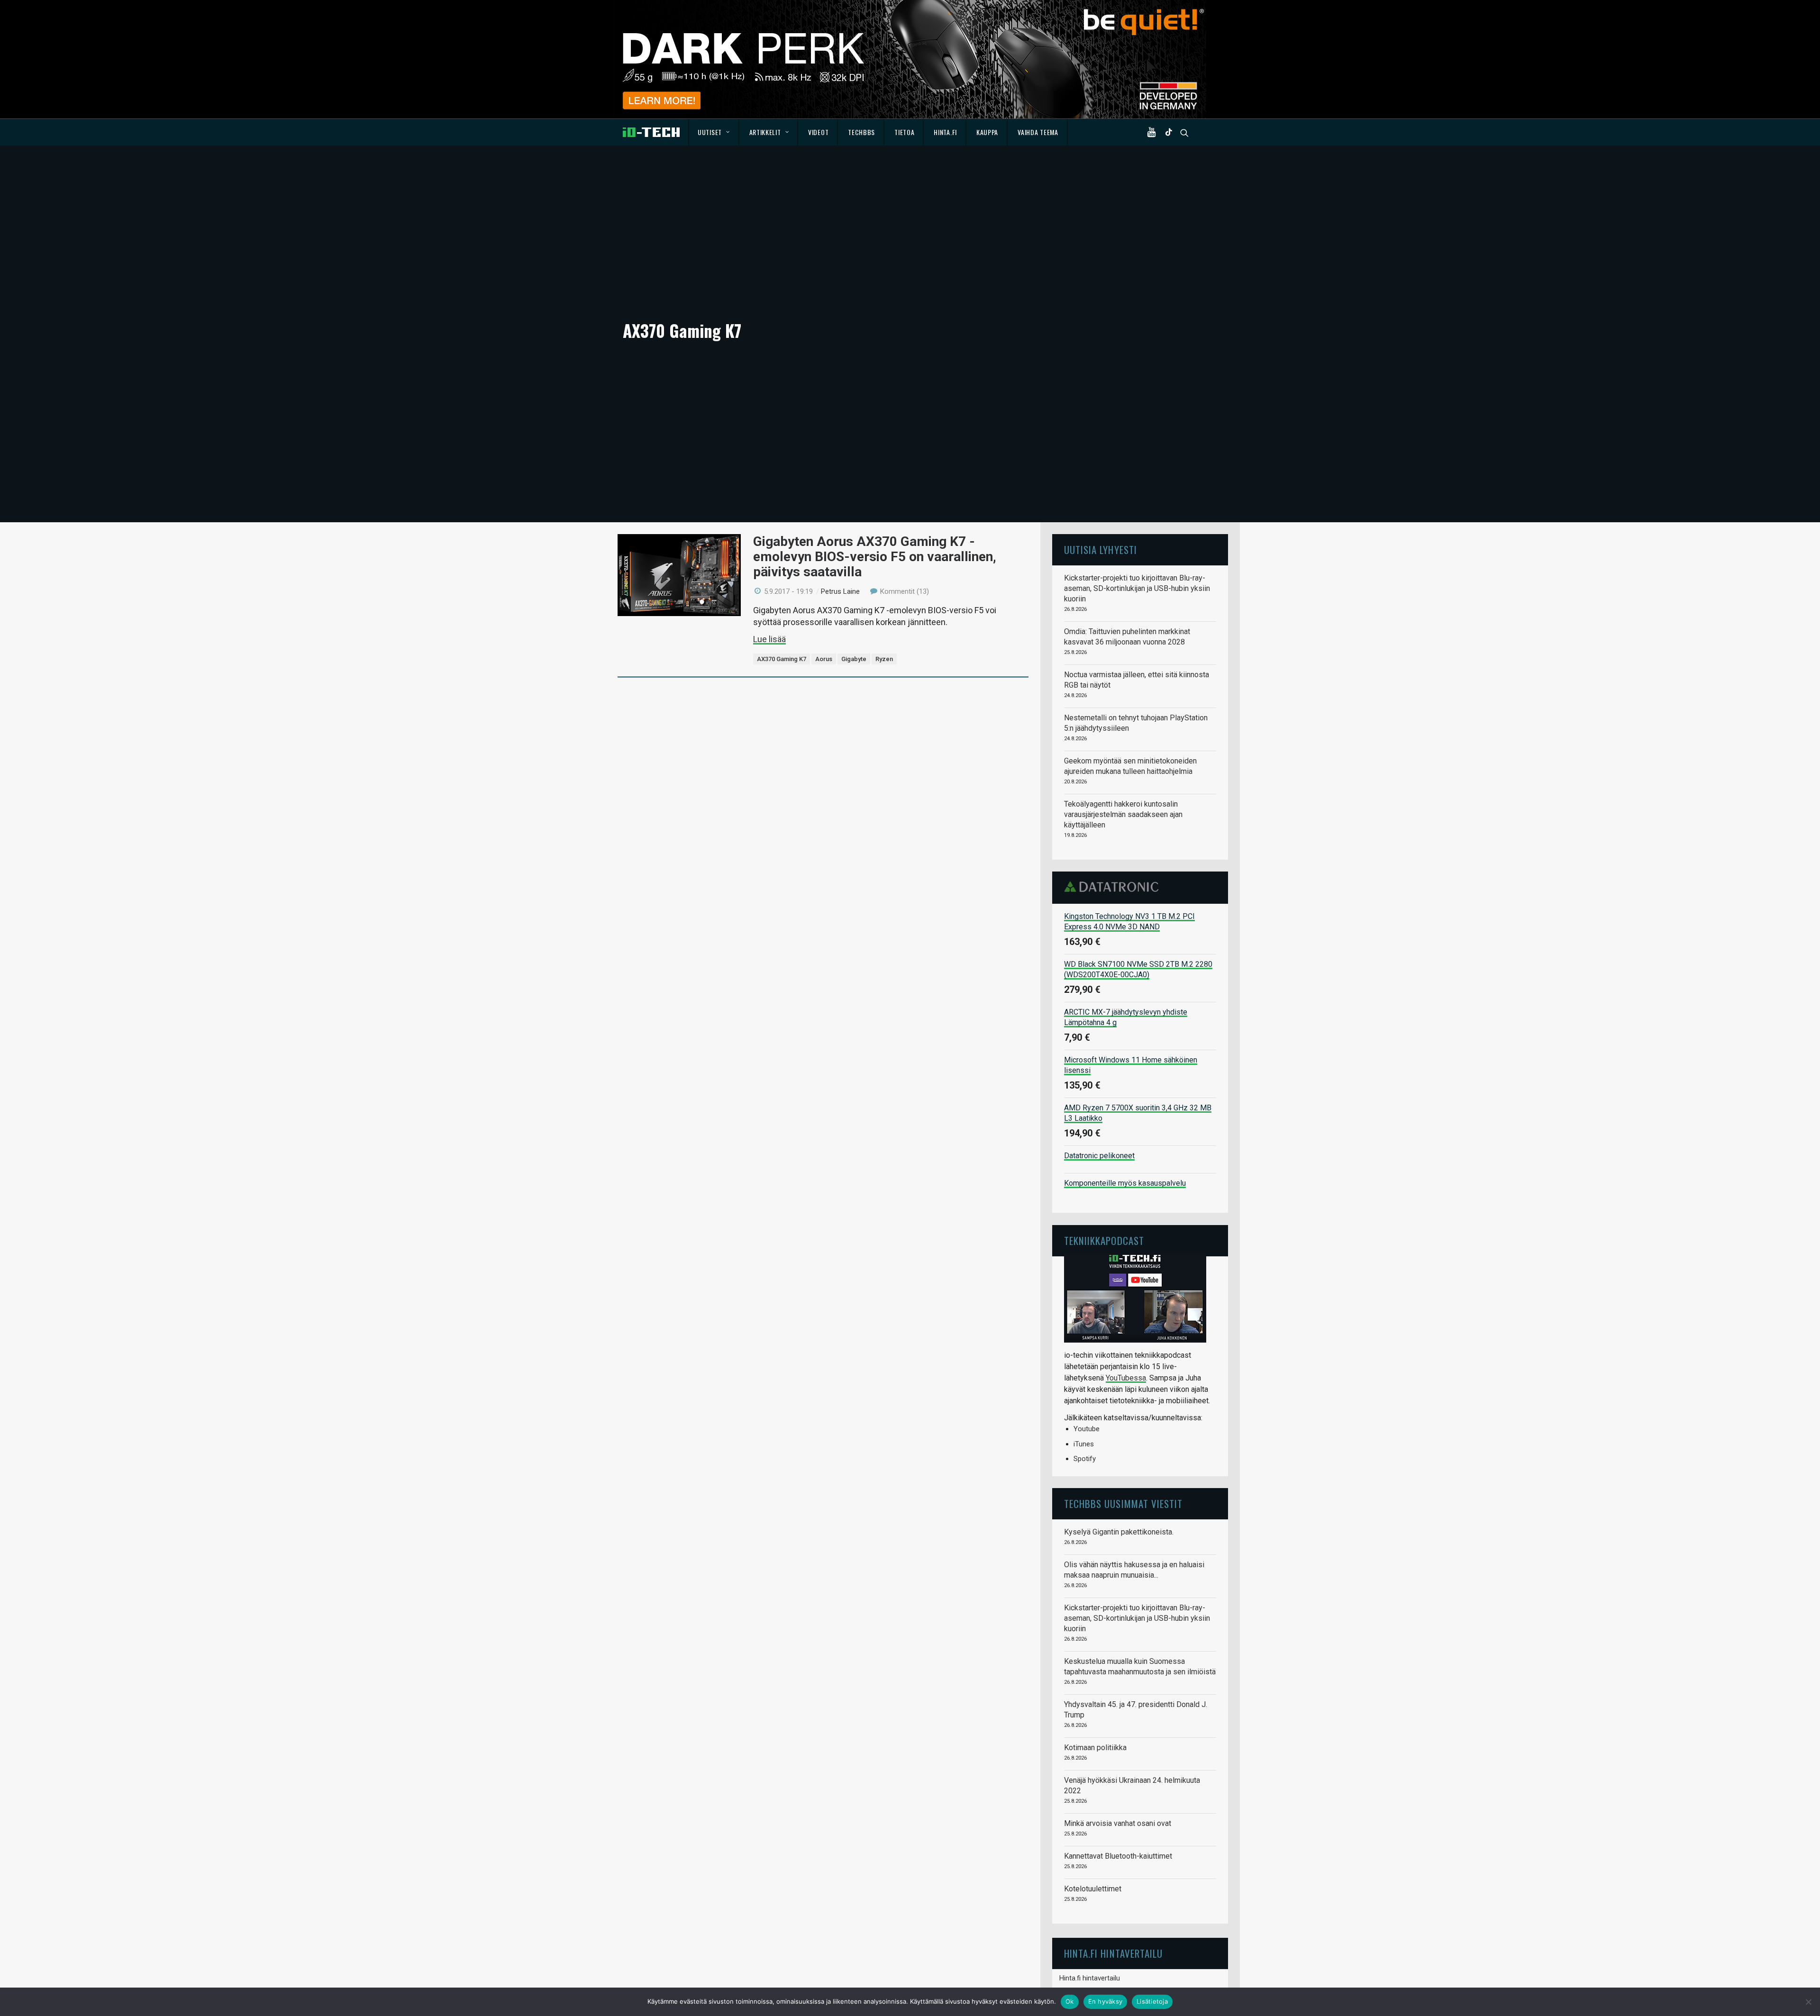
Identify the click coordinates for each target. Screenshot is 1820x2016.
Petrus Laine (840, 591)
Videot (818, 132)
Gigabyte (854, 659)
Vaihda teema (1038, 132)
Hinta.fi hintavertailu (1090, 1978)
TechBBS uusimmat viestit (1123, 1503)
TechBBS (861, 132)
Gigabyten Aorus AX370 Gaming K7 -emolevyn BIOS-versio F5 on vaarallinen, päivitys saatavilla (875, 557)
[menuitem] (714, 132)
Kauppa (987, 132)
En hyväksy (1106, 2001)
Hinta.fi (945, 132)
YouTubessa (1126, 1378)
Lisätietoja (1152, 2001)
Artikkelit (765, 132)
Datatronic (1114, 887)
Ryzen (884, 659)
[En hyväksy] (1808, 2002)
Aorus (824, 659)
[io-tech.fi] (651, 132)
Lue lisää (769, 639)
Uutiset (710, 132)
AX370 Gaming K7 (782, 659)
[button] (1154, 132)
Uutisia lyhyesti (1101, 549)
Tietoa (904, 132)
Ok (1070, 2001)
